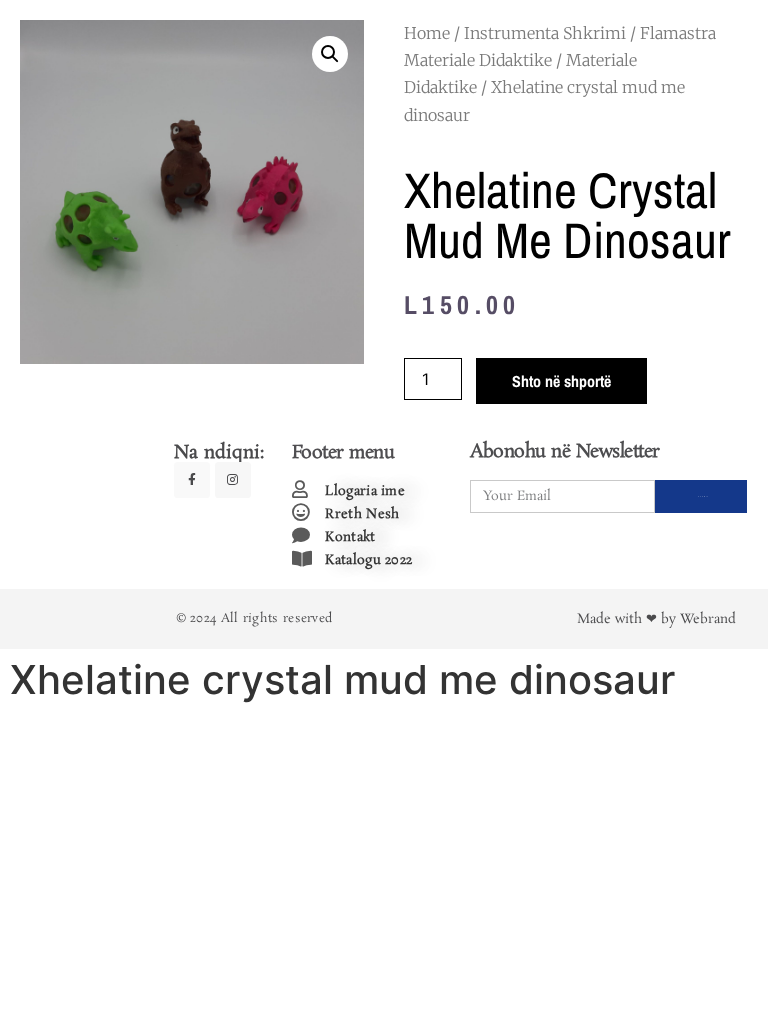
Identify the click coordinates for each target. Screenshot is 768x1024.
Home (427, 33)
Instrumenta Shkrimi (545, 33)
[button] (330, 54)
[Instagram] (233, 480)
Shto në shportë (561, 381)
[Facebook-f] (192, 480)
